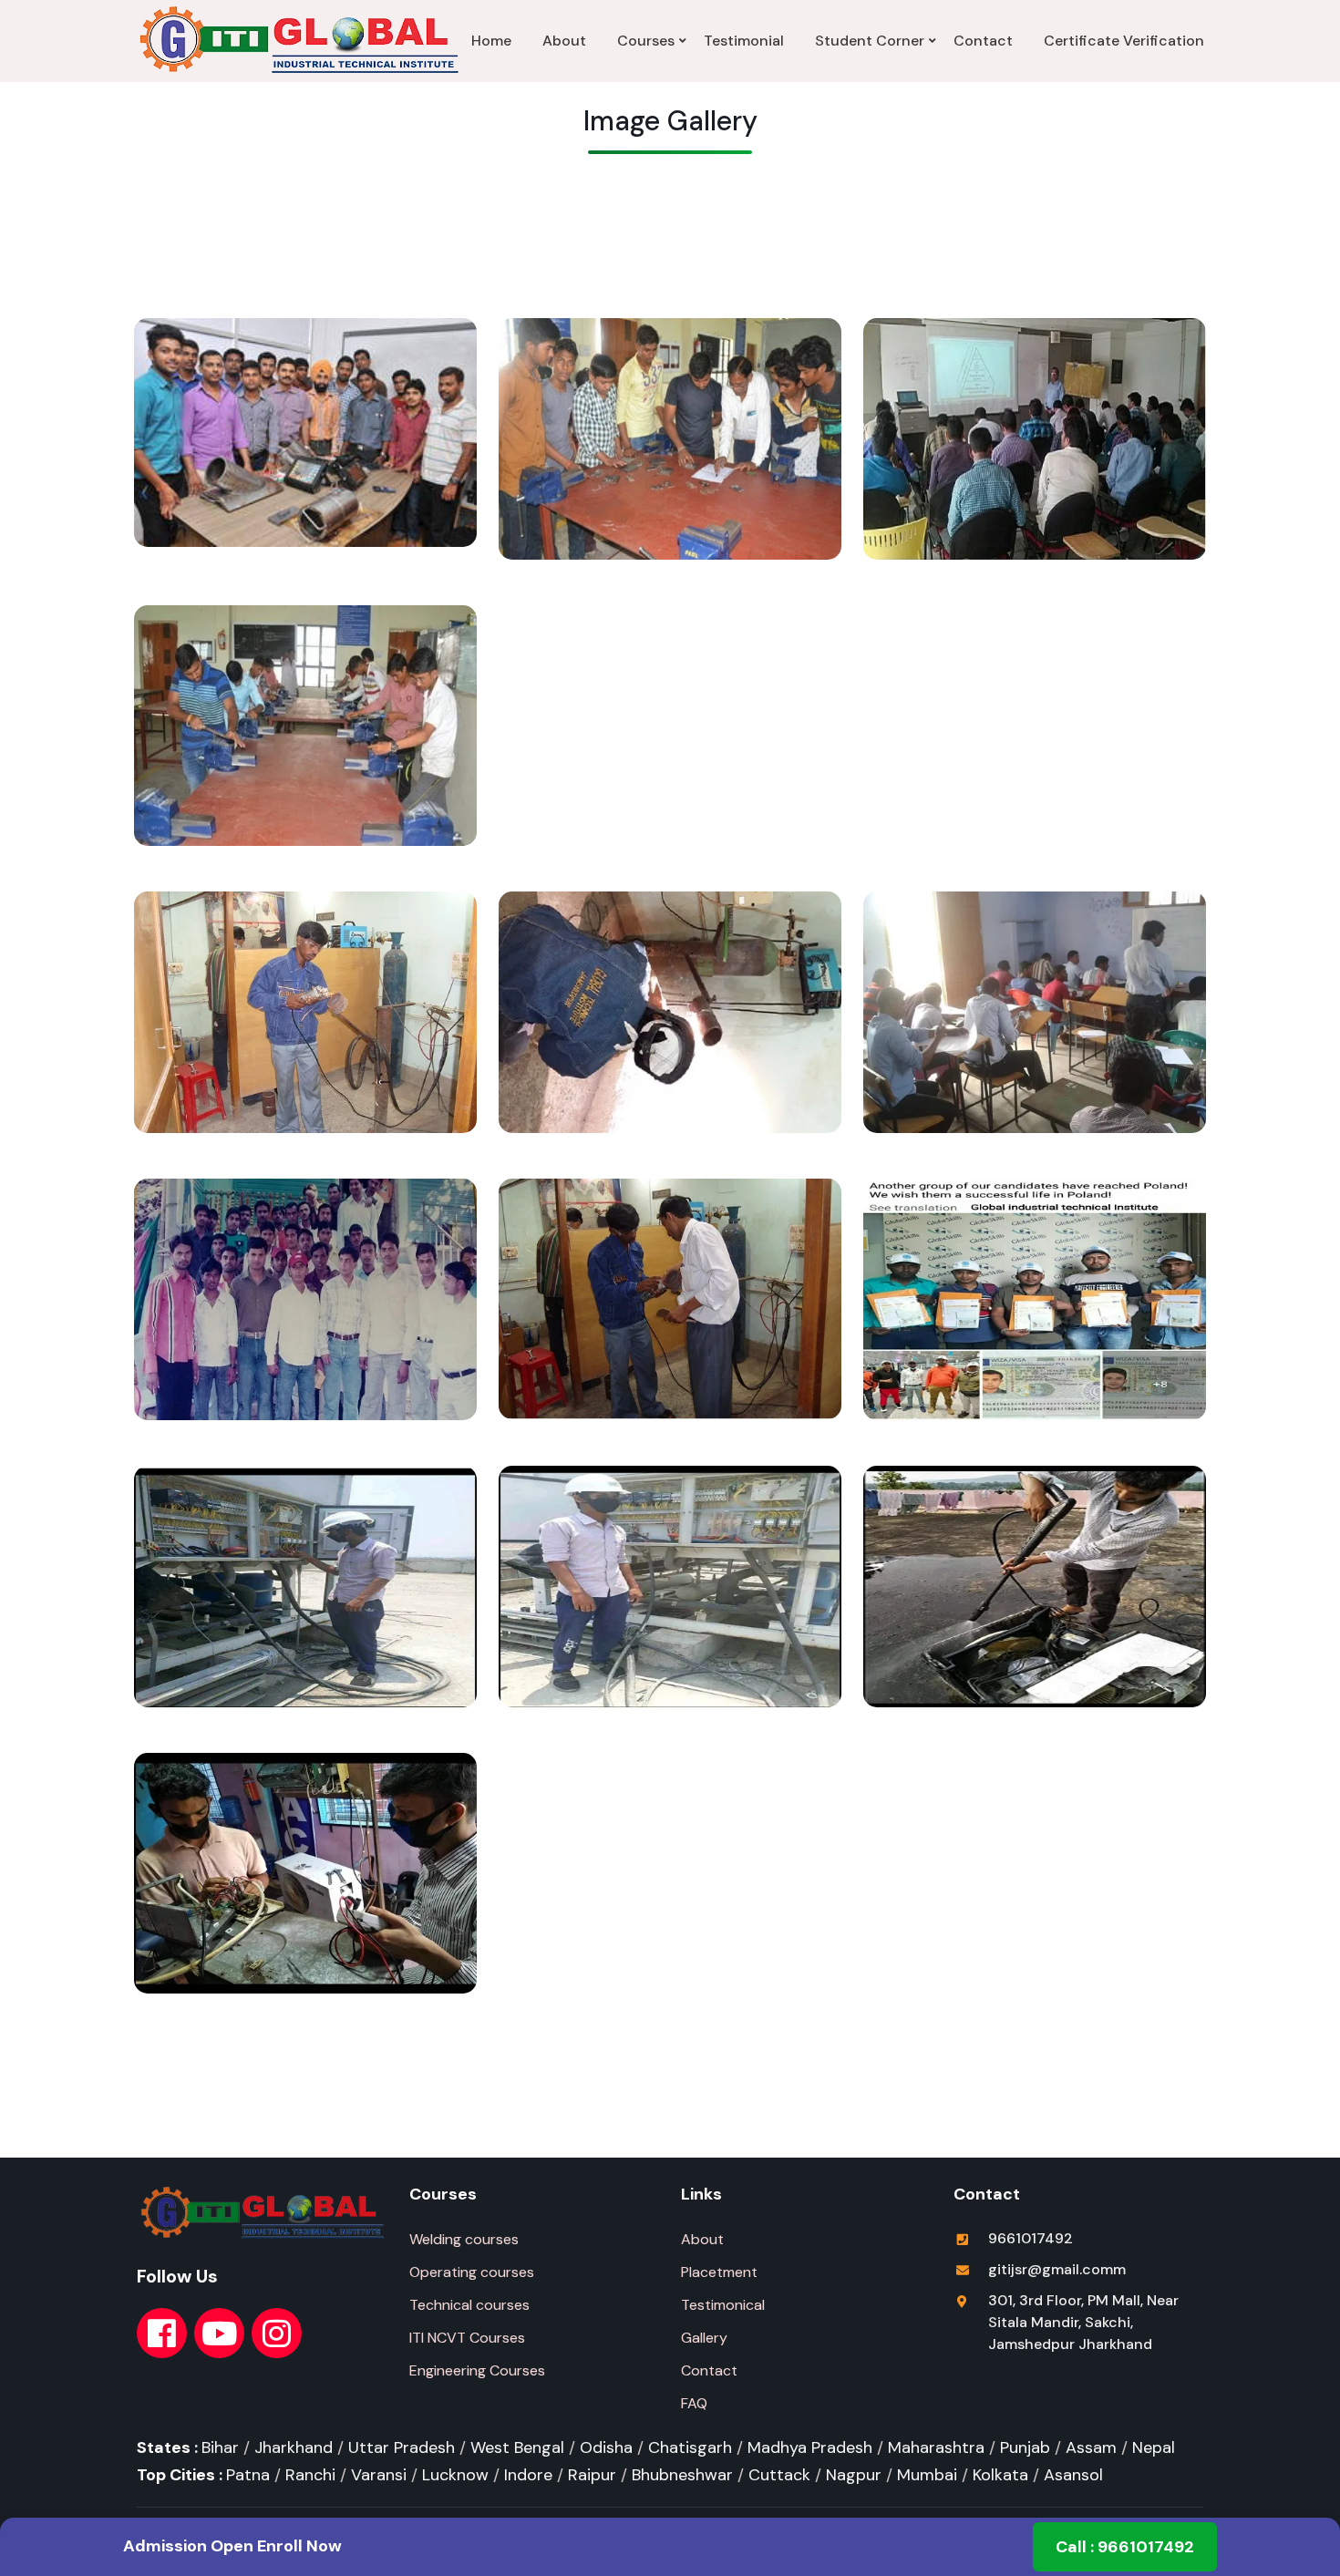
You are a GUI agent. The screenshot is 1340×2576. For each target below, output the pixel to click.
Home (491, 41)
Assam (1091, 2447)
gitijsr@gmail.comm (1057, 2269)
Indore (528, 2475)
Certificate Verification (1124, 41)
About (564, 41)
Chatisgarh (690, 2447)
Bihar (220, 2447)
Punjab (1025, 2447)
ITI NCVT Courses (467, 2338)
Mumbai (927, 2475)
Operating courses (472, 2272)
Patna (248, 2475)
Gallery (704, 2338)
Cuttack (779, 2475)
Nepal (1154, 2447)
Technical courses (469, 2305)
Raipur (592, 2475)
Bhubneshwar (682, 2475)
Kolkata (1000, 2475)
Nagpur (854, 2475)
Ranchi (310, 2475)
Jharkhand (294, 2447)
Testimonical (723, 2305)
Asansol (1073, 2475)
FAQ (694, 2403)
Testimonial (744, 41)
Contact (983, 41)
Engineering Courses (477, 2370)
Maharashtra (936, 2447)
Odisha (606, 2447)
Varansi (379, 2475)
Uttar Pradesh (402, 2447)
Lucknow (455, 2475)
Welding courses (464, 2239)
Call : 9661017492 (1125, 2547)
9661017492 (1031, 2238)
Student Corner (870, 41)
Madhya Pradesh (810, 2447)
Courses (646, 41)
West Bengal (517, 2447)
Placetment (719, 2272)
